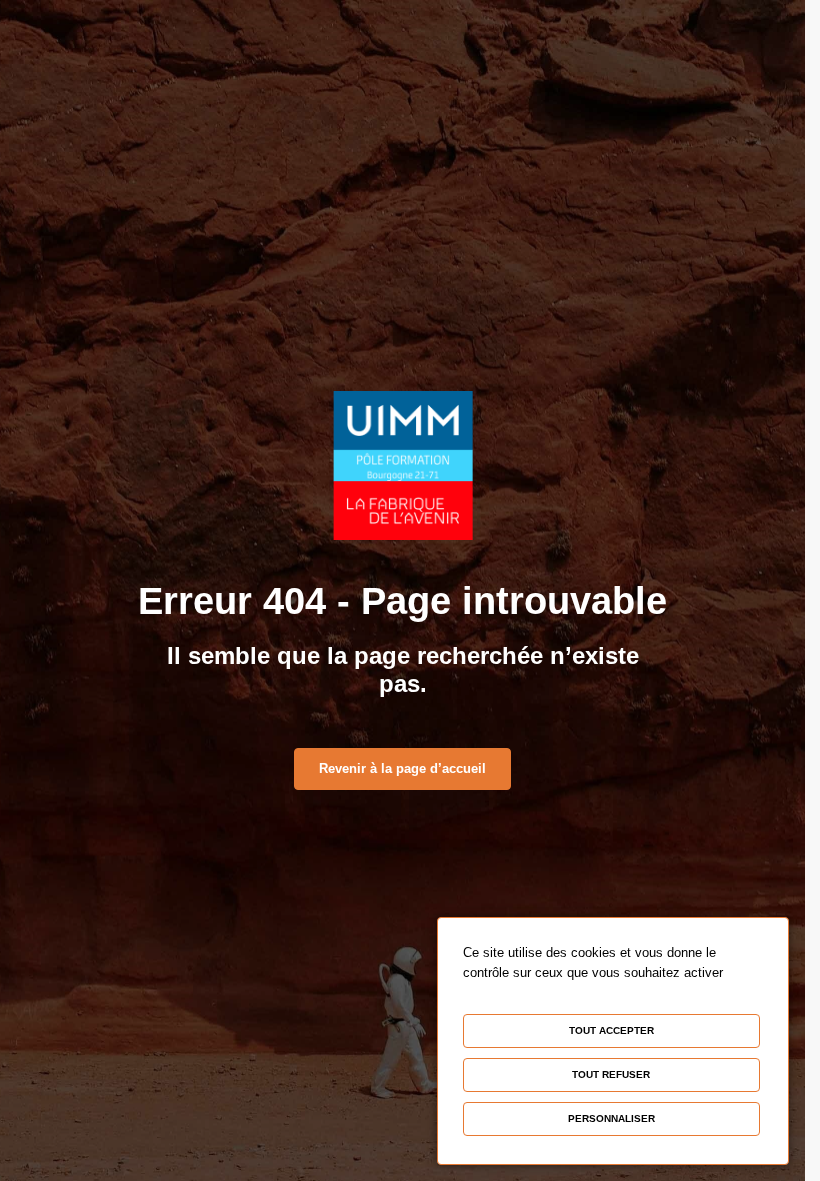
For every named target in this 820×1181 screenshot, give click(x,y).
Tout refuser (611, 1074)
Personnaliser (611, 1118)
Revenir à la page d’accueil (402, 768)
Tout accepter (611, 1030)
